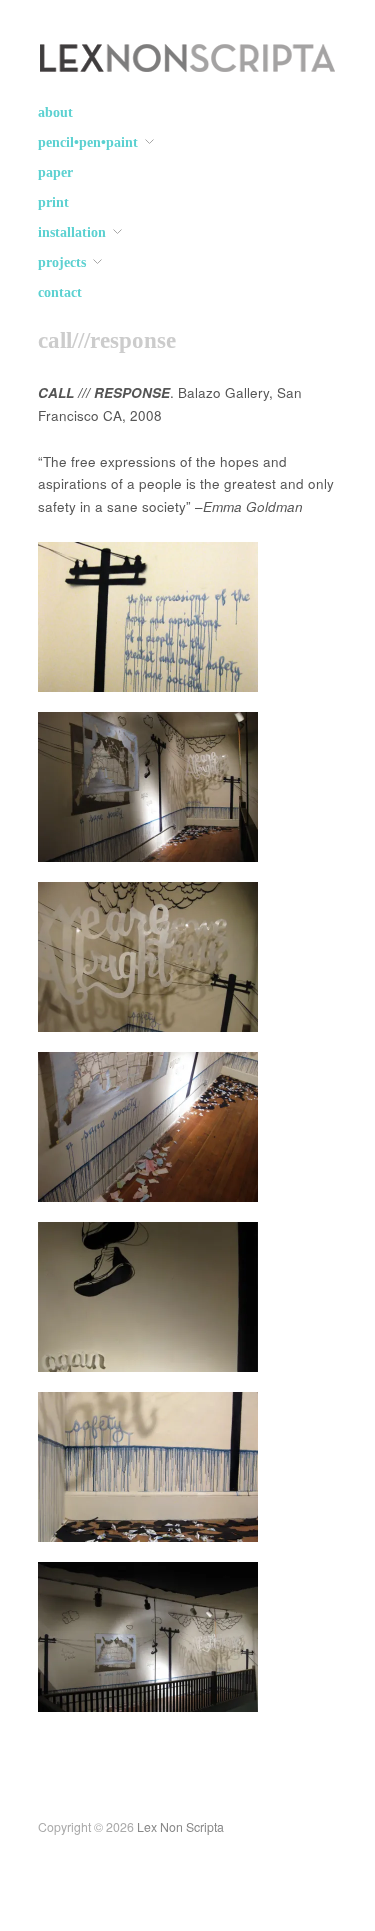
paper (55, 173)
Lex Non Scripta (180, 1827)
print (53, 203)
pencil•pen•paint (88, 143)
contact (60, 293)
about (55, 113)
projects (62, 263)
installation (72, 233)
